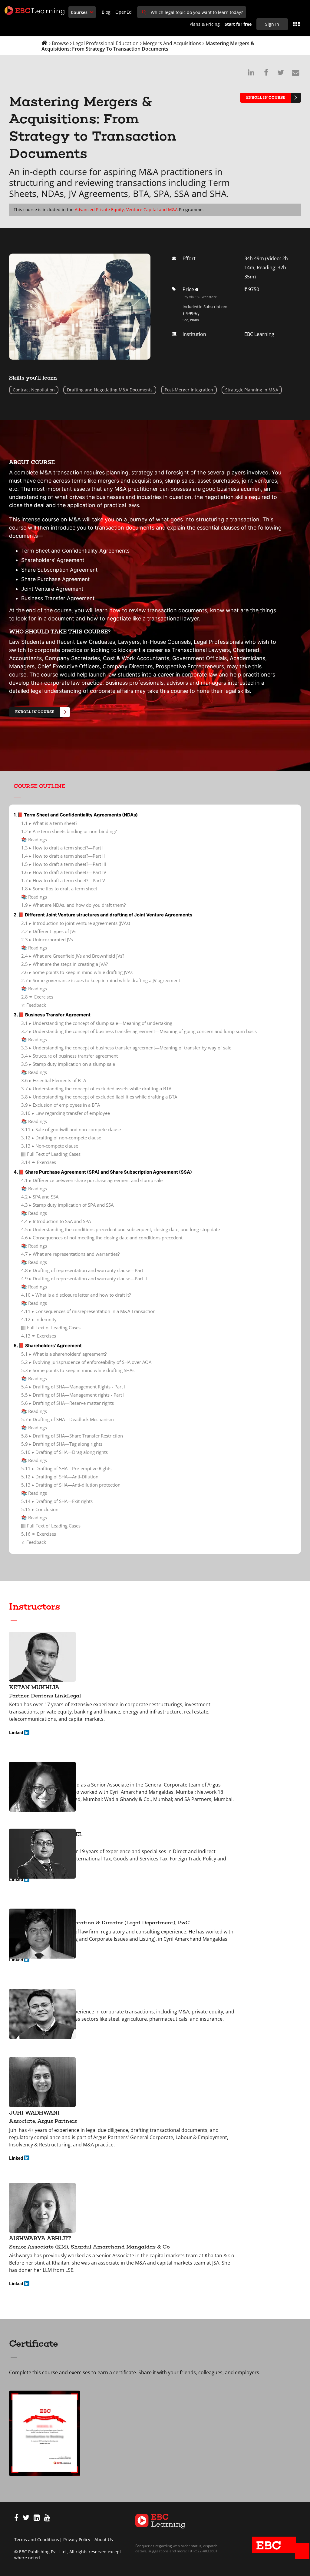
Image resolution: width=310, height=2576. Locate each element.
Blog (106, 12)
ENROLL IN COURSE (266, 98)
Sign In (272, 24)
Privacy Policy (77, 2539)
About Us (104, 2539)
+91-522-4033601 (202, 2551)
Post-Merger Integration (189, 390)
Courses (80, 12)
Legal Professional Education (106, 43)
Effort (189, 258)
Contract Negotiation (34, 390)
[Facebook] (16, 2519)
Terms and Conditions (37, 2539)
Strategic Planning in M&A (252, 390)
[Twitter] (26, 2519)
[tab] (155, 788)
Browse (60, 43)
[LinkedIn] (37, 2519)
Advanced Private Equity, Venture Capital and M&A (126, 209)
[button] (155, 786)
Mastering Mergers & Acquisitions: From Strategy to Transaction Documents (148, 46)
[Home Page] (160, 2520)
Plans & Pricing (205, 24)
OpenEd (124, 12)
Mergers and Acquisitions (172, 43)
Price (199, 289)
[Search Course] (144, 12)
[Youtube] (47, 2519)
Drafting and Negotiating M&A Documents (110, 390)
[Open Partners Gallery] (296, 24)
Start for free (238, 24)
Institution (194, 334)
